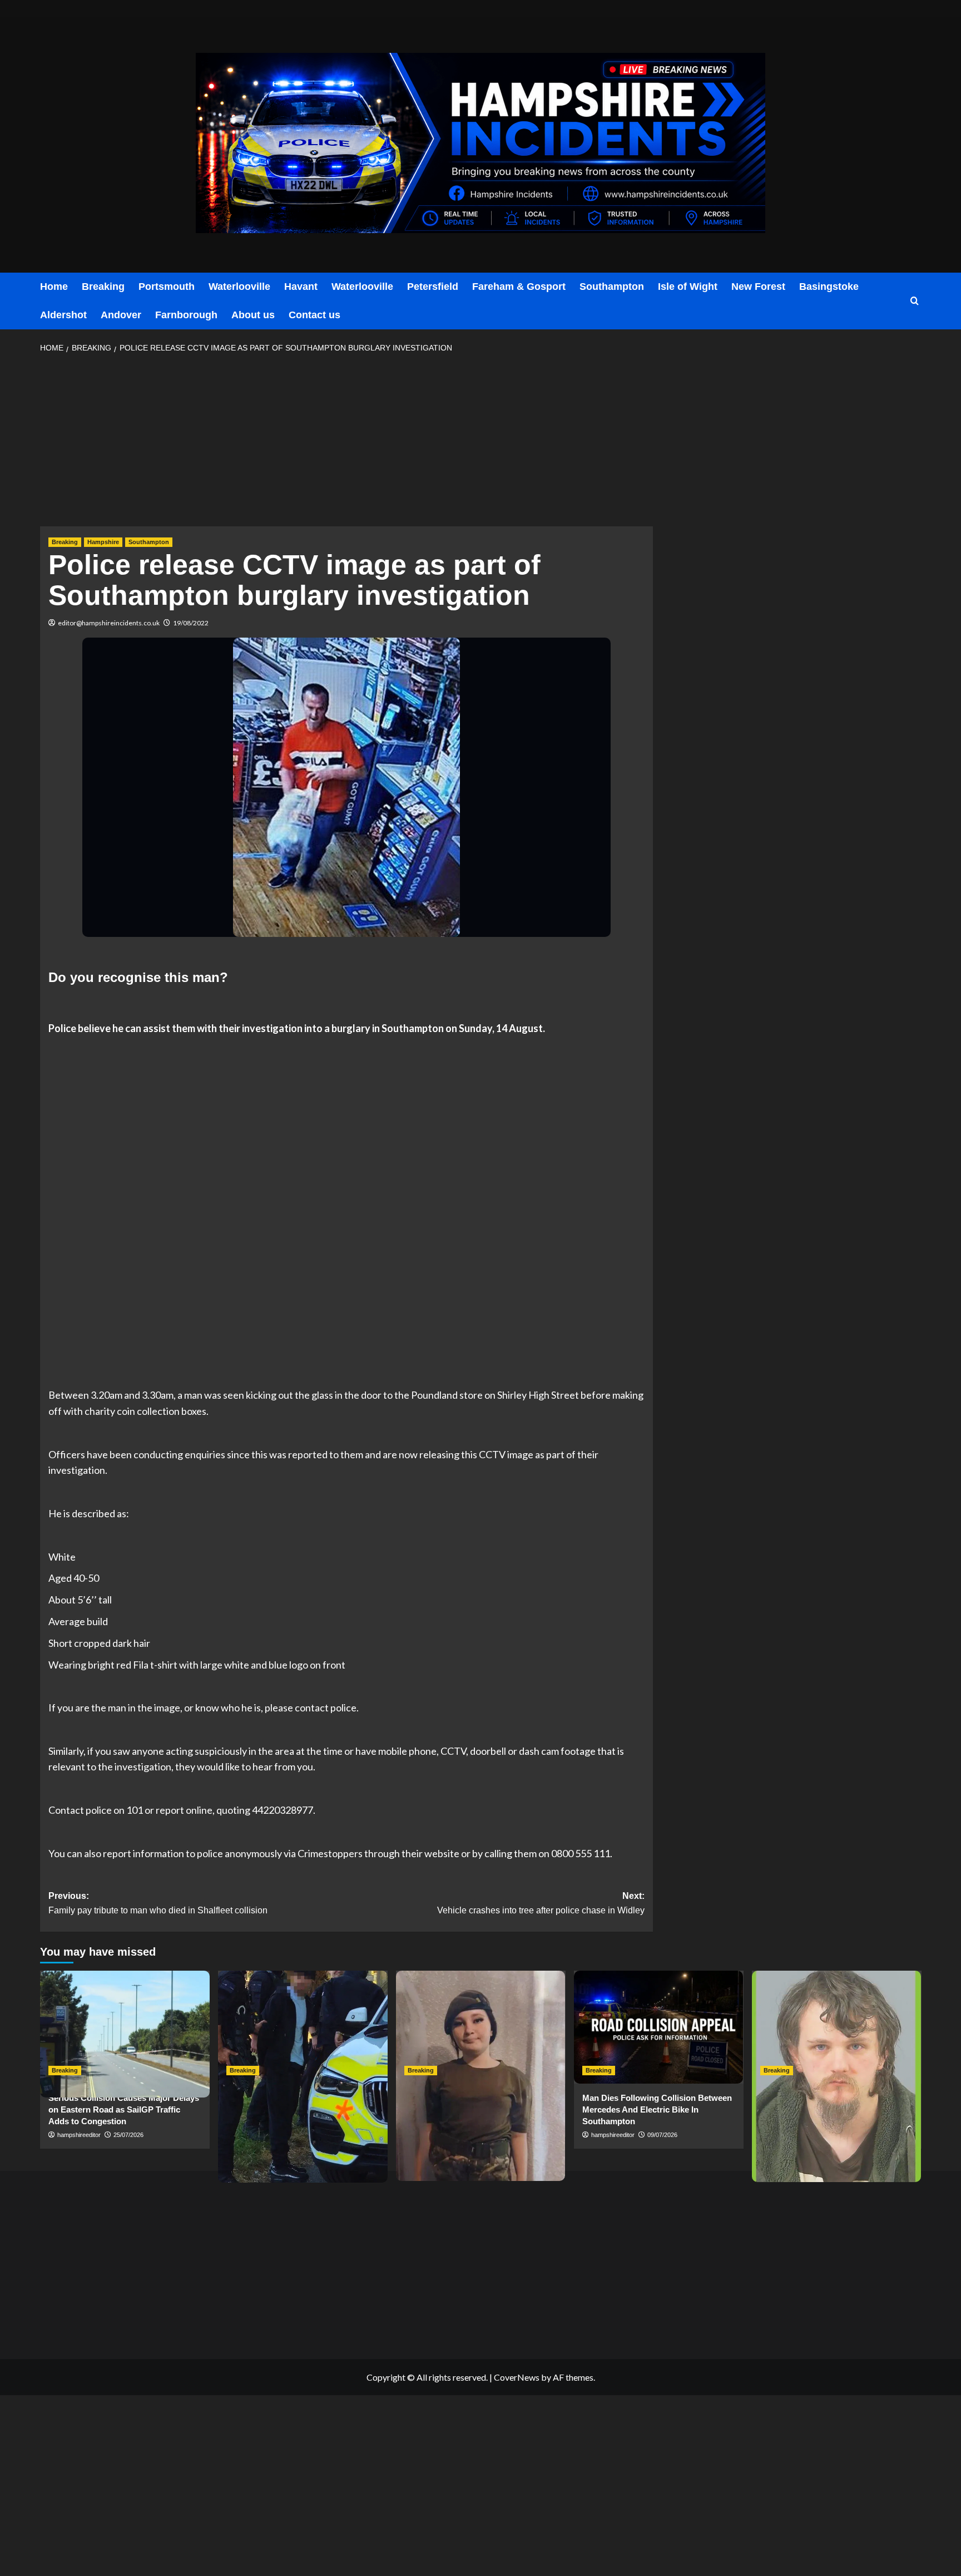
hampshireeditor (79, 2135)
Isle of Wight (688, 287)
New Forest (758, 287)
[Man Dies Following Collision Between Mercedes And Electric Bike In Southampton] (659, 2027)
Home (54, 287)
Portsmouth (167, 287)
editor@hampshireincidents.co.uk (109, 623)
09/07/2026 (662, 2135)
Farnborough (186, 315)
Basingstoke (829, 287)
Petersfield (433, 287)
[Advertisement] (346, 443)
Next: (541, 1903)
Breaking (103, 287)
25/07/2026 (128, 2135)
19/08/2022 (191, 623)
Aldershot (63, 315)
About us (253, 315)
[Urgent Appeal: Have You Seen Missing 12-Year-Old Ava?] (481, 2027)
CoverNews (517, 2377)
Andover (121, 315)
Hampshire (103, 542)
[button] (915, 301)
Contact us (314, 315)
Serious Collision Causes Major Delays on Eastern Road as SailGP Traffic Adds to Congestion (124, 2109)
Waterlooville (239, 287)
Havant (301, 287)
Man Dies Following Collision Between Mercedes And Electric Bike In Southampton (657, 2109)
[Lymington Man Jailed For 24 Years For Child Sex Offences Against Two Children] (837, 2027)
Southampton (612, 287)
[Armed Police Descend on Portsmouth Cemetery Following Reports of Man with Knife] (303, 2027)
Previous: (158, 1903)
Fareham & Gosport (519, 287)
